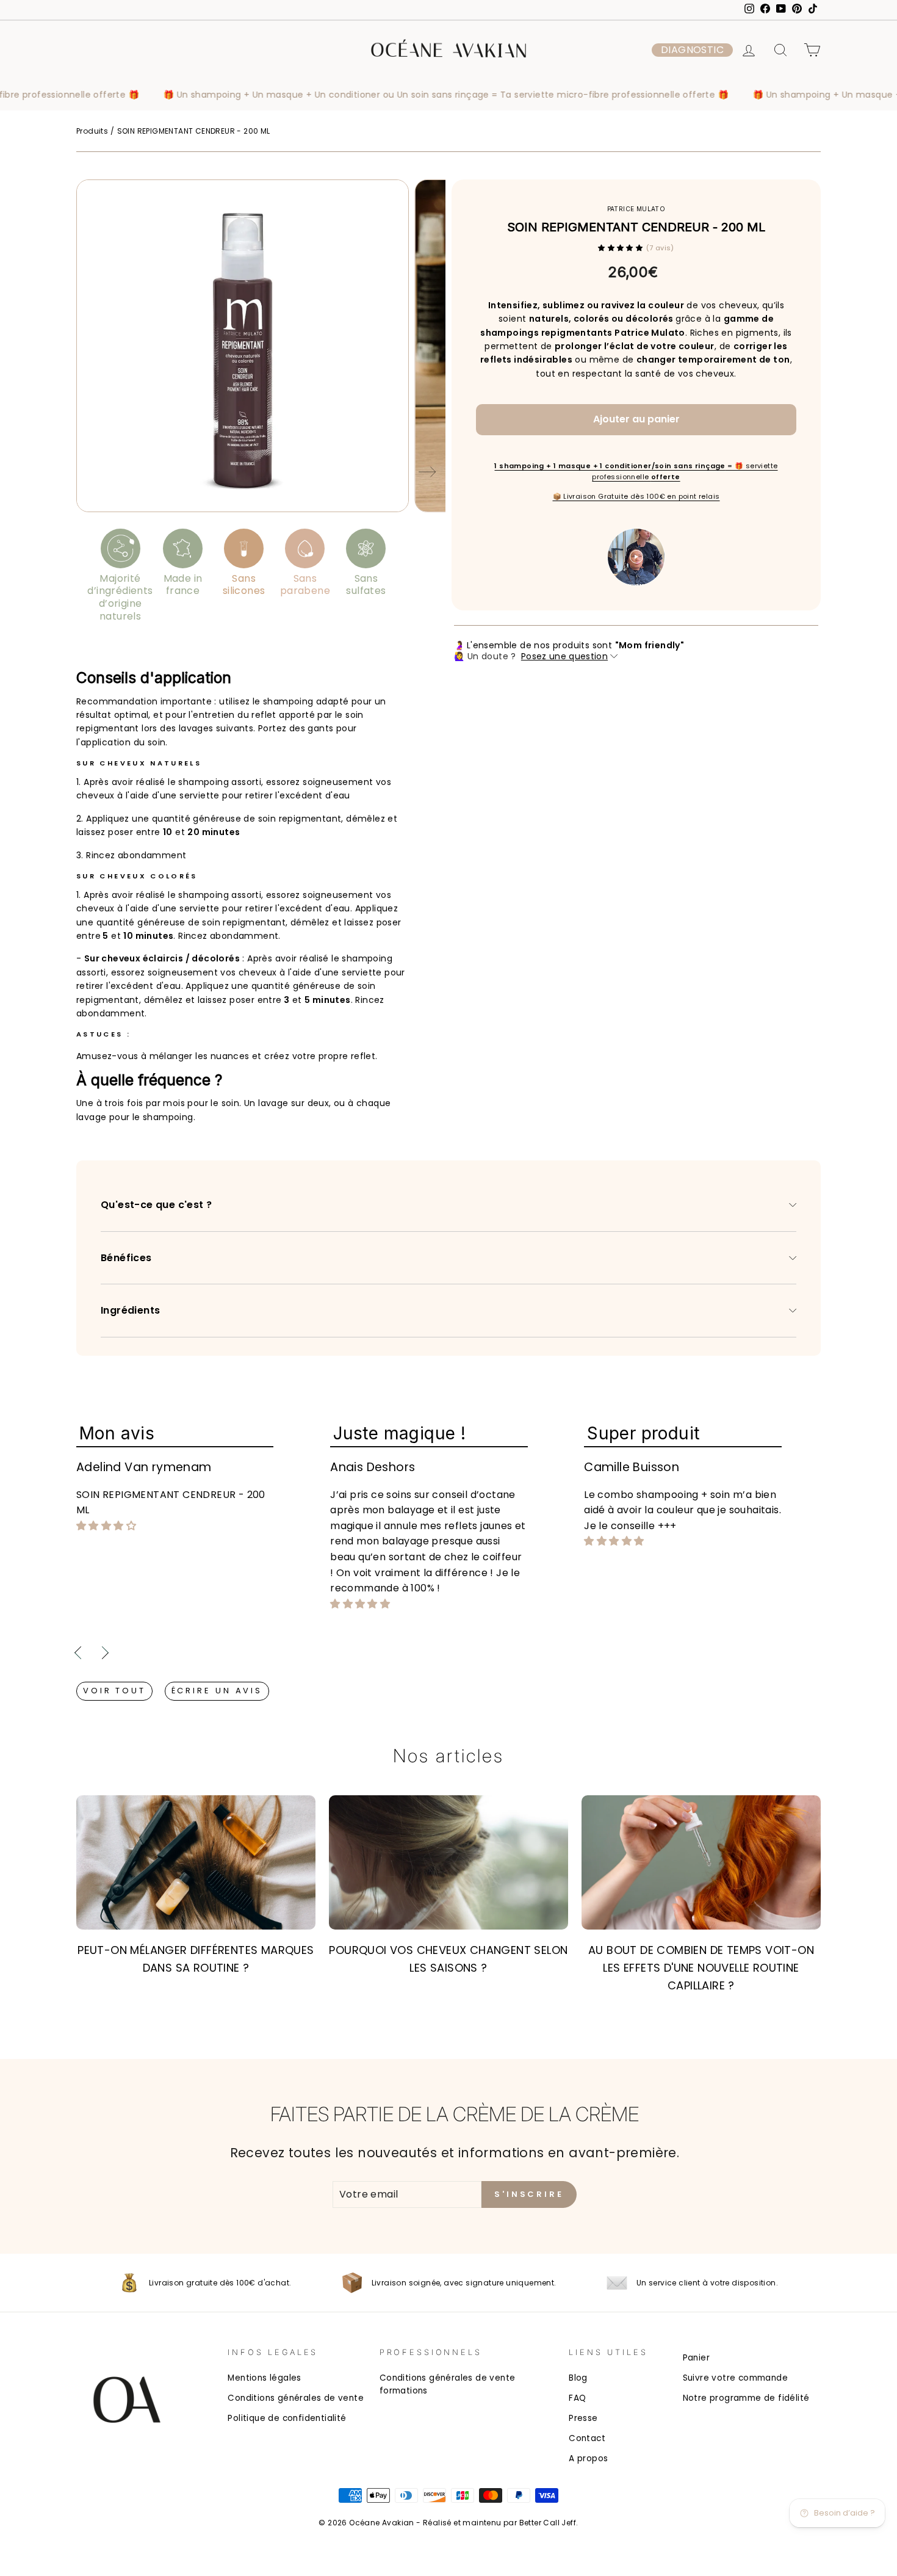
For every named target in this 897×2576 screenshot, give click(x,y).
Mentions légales (264, 2378)
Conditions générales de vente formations (448, 2385)
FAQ (577, 2398)
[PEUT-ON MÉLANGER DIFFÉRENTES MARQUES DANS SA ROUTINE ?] (196, 1862)
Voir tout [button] (114, 1691)
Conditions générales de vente (296, 2398)
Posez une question (564, 656)
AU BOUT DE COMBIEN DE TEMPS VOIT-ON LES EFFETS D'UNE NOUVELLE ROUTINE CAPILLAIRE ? (701, 1968)
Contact (587, 2438)
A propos (588, 2458)
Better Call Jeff (548, 2523)
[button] (692, 50)
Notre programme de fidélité (746, 2398)
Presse (583, 2418)
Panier (696, 2358)
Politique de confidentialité (287, 2418)
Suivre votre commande (735, 2378)
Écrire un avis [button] (217, 1691)
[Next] (427, 474)
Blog (578, 2378)
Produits (92, 131)
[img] (106, 1526)
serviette (200, 795)
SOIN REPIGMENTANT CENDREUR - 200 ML (194, 131)
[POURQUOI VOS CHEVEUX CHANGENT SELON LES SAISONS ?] (448, 1862)
